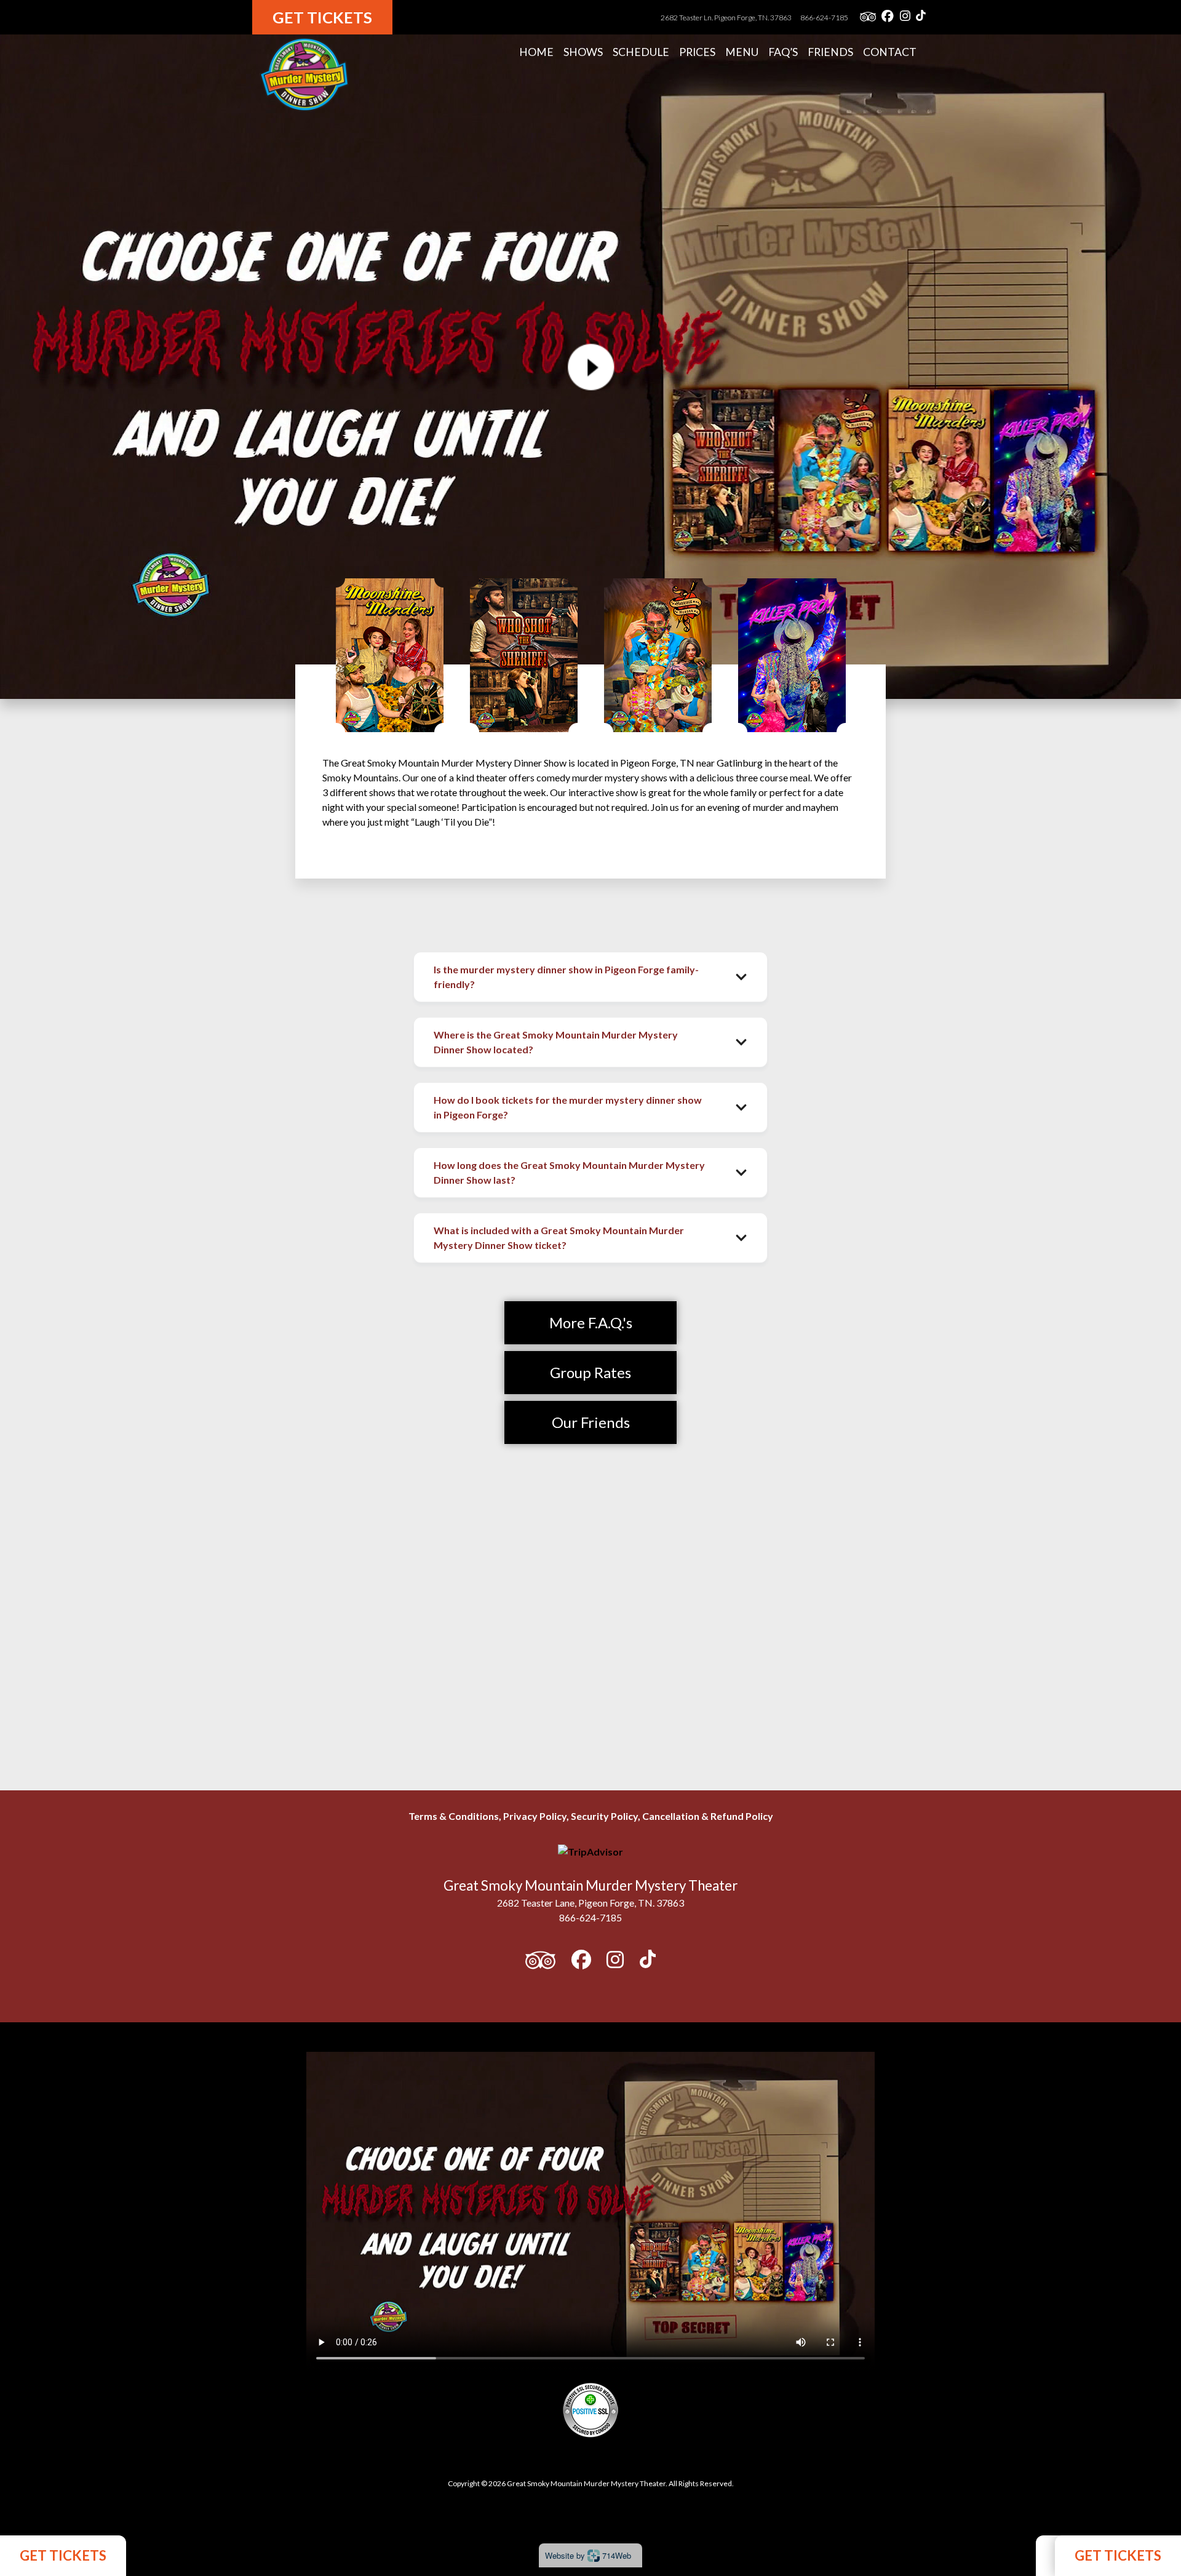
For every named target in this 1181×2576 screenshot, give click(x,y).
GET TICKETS (63, 2555)
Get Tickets (322, 17)
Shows (583, 52)
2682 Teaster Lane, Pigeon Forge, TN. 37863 (590, 1903)
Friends (830, 52)
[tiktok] (921, 17)
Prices (697, 52)
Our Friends (591, 1422)
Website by (588, 2555)
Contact (890, 52)
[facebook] (888, 17)
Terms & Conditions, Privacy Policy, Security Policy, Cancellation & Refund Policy (591, 1816)
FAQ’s (783, 52)
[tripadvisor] (868, 17)
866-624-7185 (824, 18)
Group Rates (590, 1372)
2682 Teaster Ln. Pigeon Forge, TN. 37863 (727, 18)
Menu (742, 52)
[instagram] (905, 17)
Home (536, 52)
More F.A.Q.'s (591, 1322)
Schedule (641, 52)
